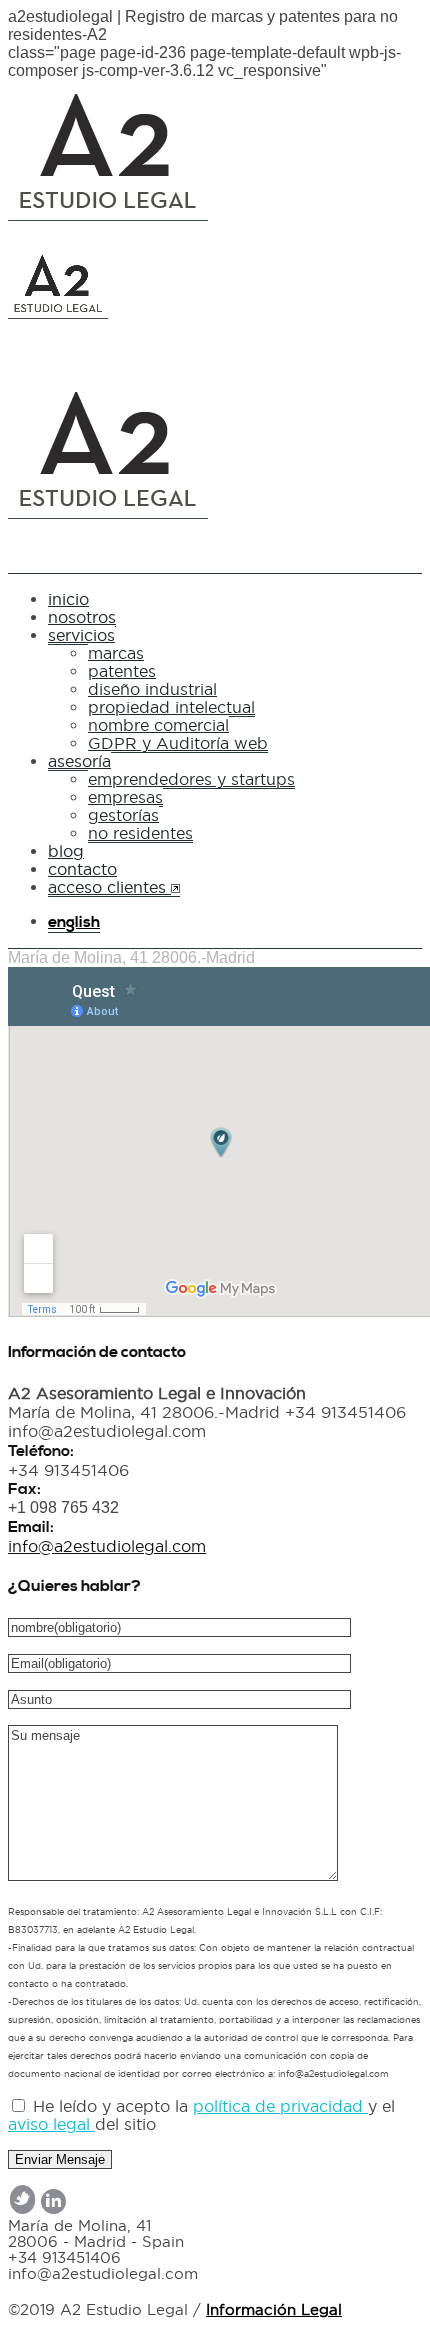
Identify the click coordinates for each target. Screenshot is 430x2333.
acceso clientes (109, 887)
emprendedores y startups (191, 779)
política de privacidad (280, 2106)
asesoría (79, 761)
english (74, 922)
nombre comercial (158, 725)
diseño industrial (152, 689)
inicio (68, 599)
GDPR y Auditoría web (178, 743)
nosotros (82, 617)
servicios (81, 635)
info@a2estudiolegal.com (107, 1546)
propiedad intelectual (171, 707)
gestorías (123, 815)
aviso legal (51, 2124)
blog (66, 851)
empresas (125, 797)
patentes (122, 671)
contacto (82, 869)
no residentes (140, 833)
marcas (116, 653)
